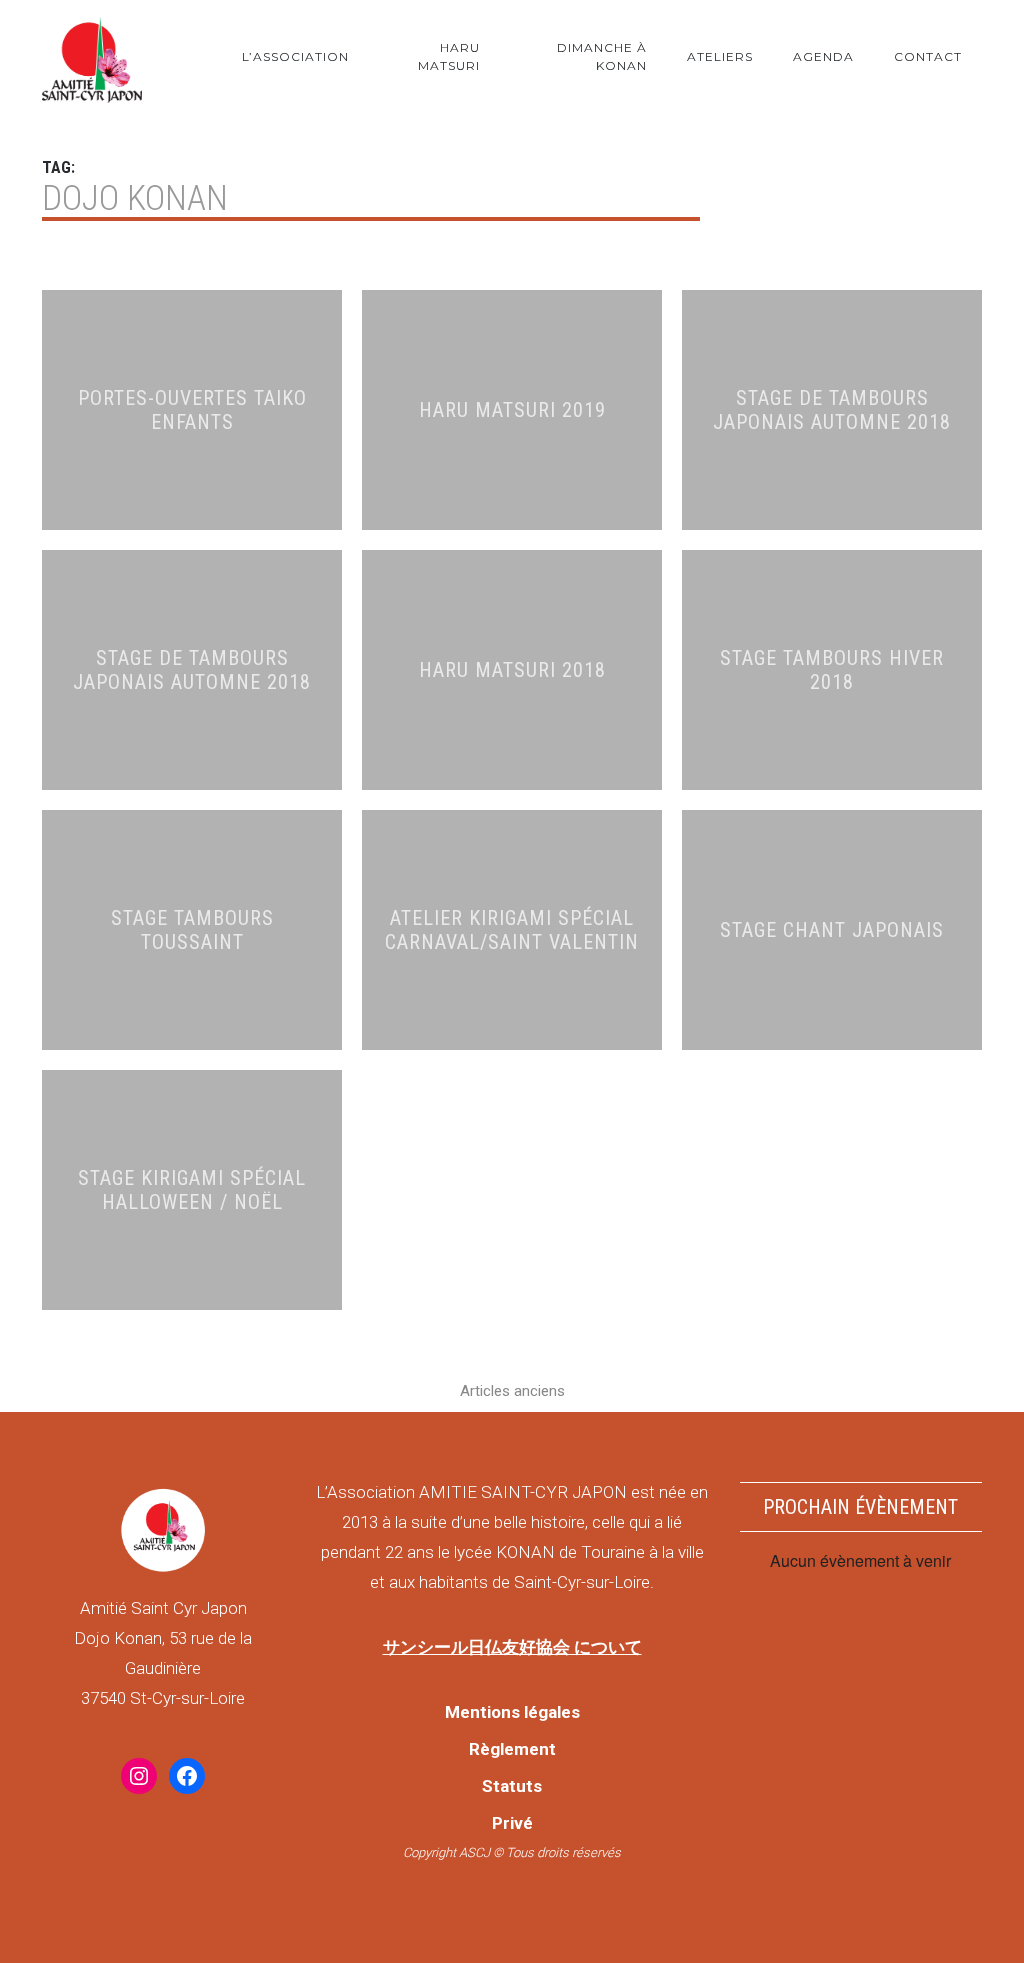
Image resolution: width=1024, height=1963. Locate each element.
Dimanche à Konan (602, 56)
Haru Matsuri (449, 56)
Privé (512, 1823)
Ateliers (720, 56)
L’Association (295, 56)
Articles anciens (512, 1391)
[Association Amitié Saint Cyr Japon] (92, 56)
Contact (928, 56)
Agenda (823, 56)
